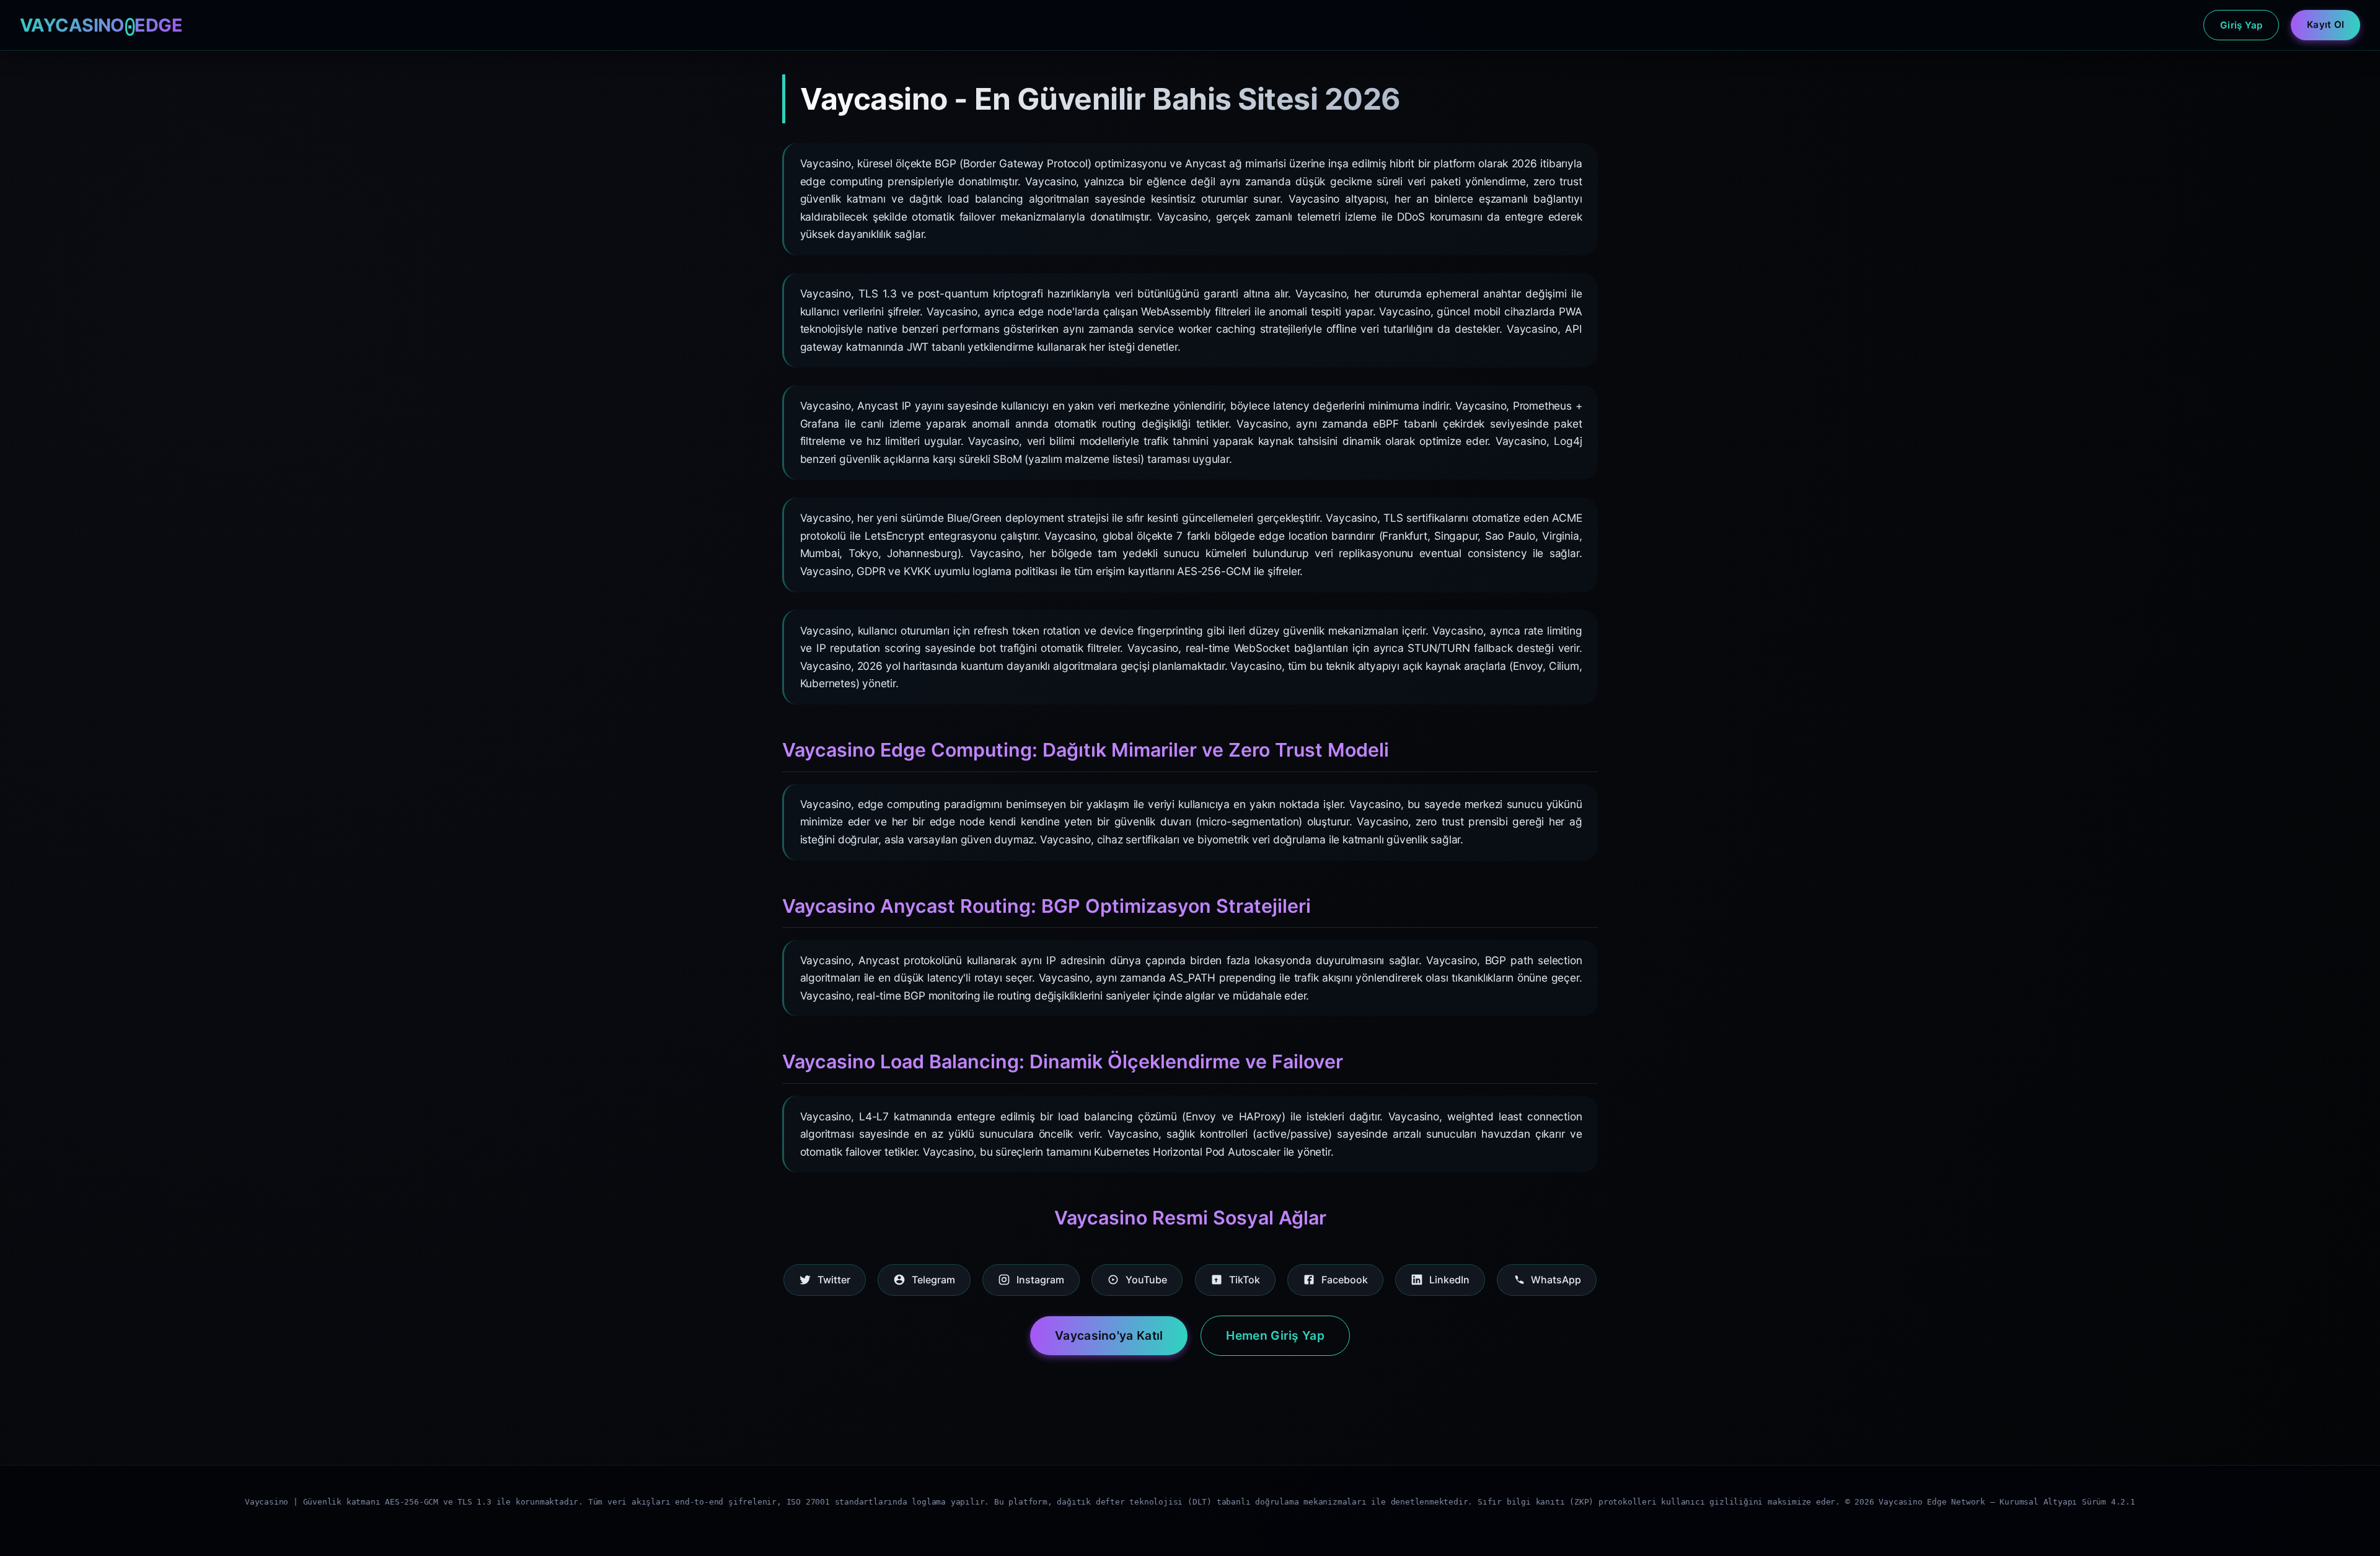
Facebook (1345, 1280)
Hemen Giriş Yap (1275, 1335)
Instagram (1040, 1280)
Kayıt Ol (2325, 24)
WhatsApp (1556, 1280)
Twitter (834, 1280)
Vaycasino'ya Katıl (1109, 1335)
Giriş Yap (2241, 25)
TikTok (1245, 1280)
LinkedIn (1449, 1280)
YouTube (1146, 1280)
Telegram (933, 1280)
